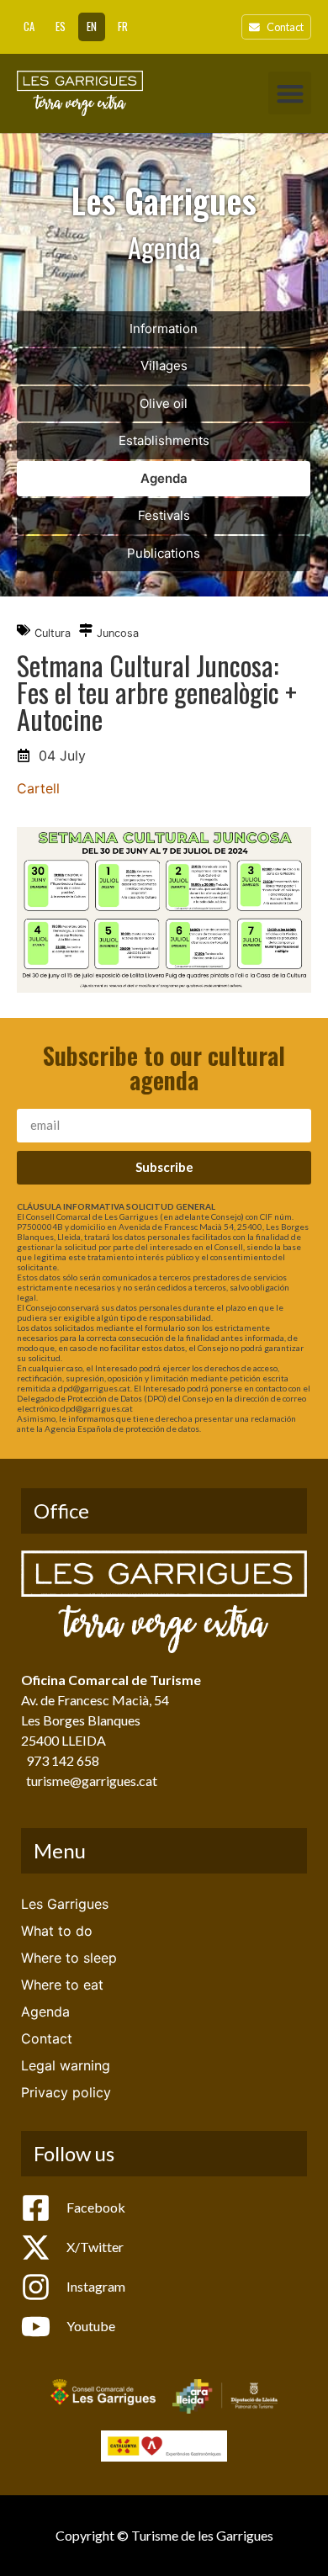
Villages (164, 366)
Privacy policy (66, 2092)
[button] (290, 93)
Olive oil (164, 403)
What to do (57, 1931)
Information (164, 329)
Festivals (164, 515)
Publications (164, 553)
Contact (47, 2038)
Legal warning (66, 2065)
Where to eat (62, 1985)
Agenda (164, 478)
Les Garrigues (65, 1904)
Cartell (38, 788)
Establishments (164, 440)
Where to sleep (69, 1958)
